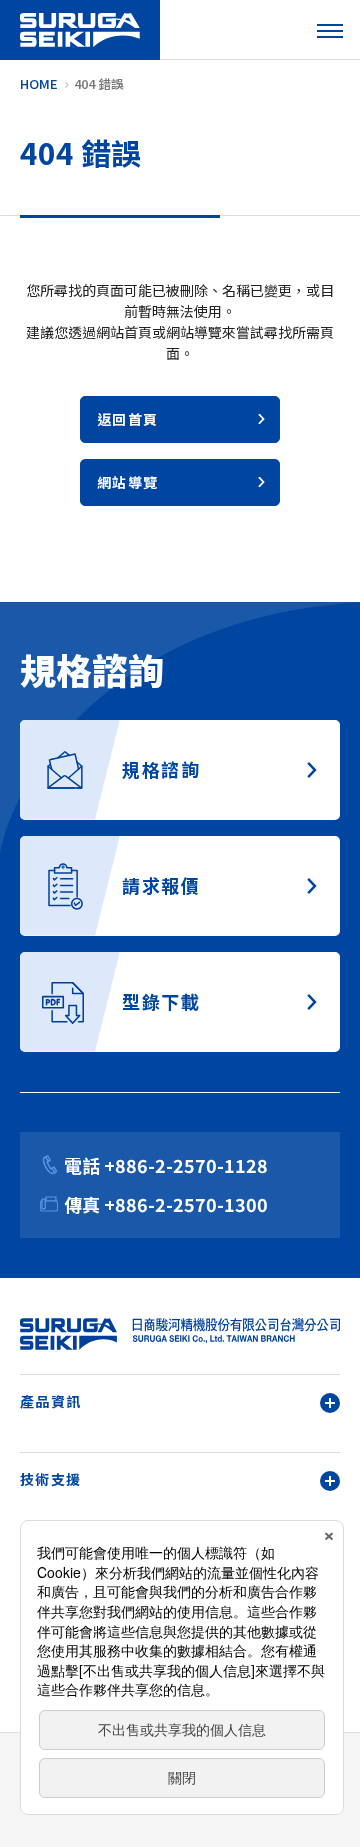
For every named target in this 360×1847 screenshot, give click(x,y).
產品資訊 (51, 1401)
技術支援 (51, 1479)
